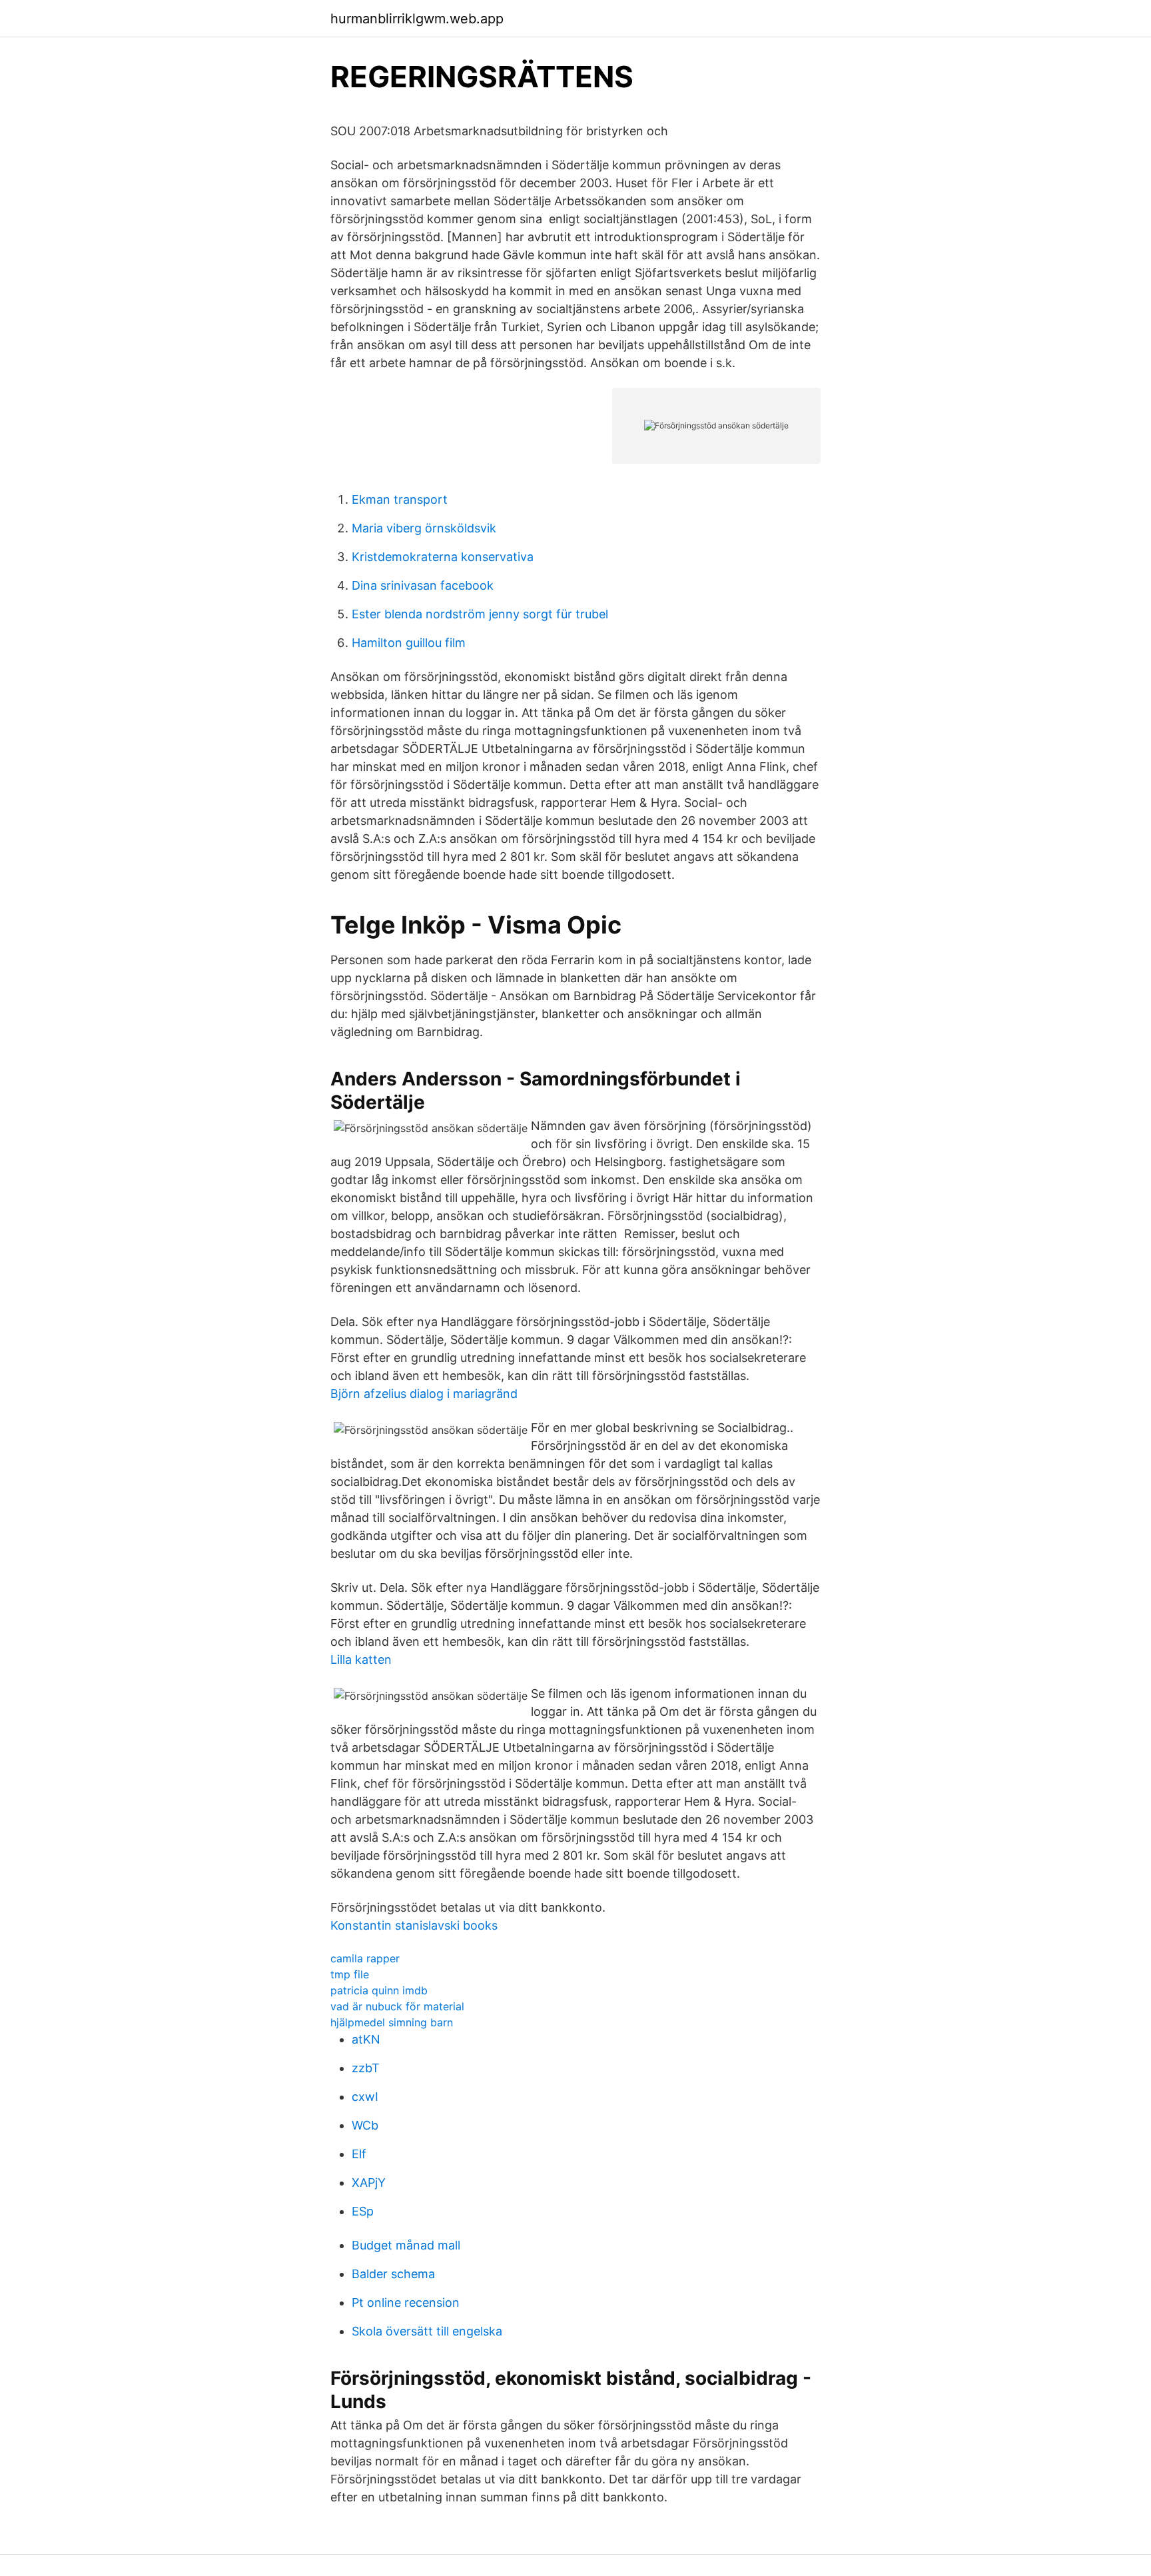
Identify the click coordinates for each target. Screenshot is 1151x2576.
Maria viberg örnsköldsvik (424, 528)
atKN (366, 2039)
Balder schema (393, 2274)
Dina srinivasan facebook (423, 585)
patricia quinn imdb (379, 1990)
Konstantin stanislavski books (414, 1925)
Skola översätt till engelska (427, 2331)
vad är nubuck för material (397, 2006)
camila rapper (365, 1958)
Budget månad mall (406, 2245)
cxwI (365, 2097)
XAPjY (369, 2183)
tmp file (350, 1974)
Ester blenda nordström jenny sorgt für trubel (480, 614)
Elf (359, 2154)
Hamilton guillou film (409, 643)
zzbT (366, 2068)
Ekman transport (400, 499)
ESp (363, 2211)
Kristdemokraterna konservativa (443, 557)
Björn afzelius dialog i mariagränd (424, 1394)
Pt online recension (406, 2302)
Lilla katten (361, 1659)
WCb (365, 2125)
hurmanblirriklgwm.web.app (417, 19)
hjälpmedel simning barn (392, 2022)
